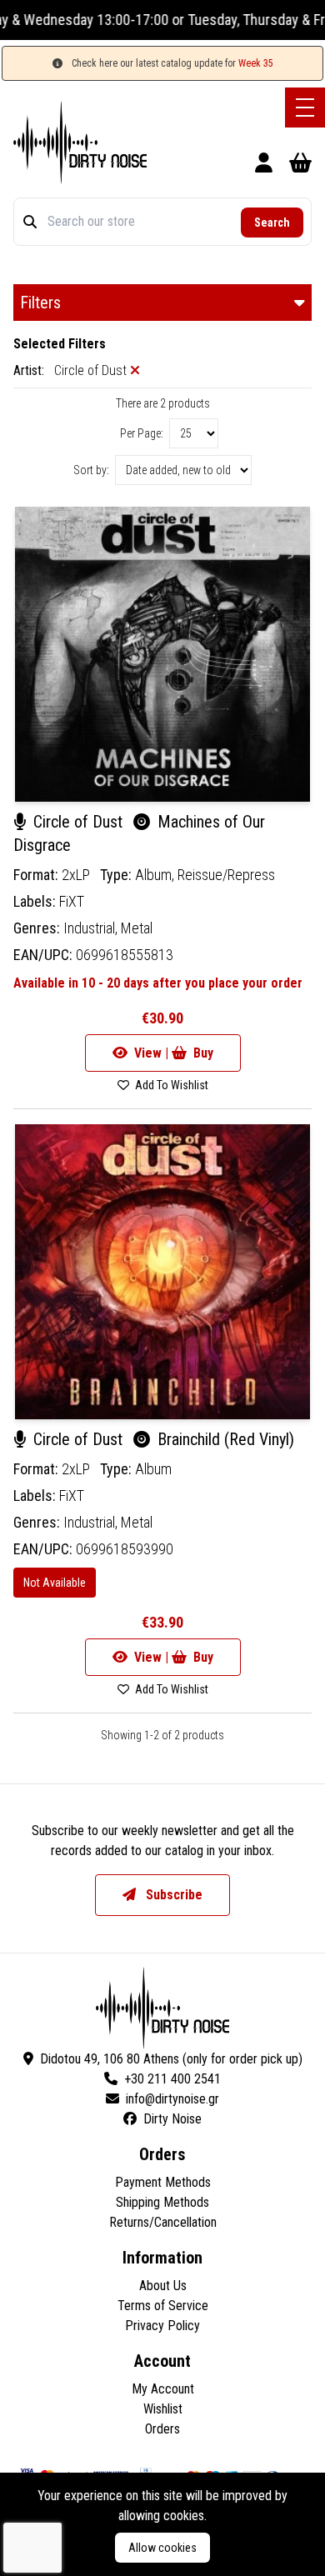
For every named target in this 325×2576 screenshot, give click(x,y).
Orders (162, 2429)
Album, (156, 875)
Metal (137, 928)
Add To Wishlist (170, 1085)
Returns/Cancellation (163, 2222)
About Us (163, 2286)
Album (153, 1469)
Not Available (55, 1583)
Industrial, (92, 928)
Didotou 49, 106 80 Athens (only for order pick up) (171, 2059)
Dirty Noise (172, 2119)
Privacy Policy (162, 2326)
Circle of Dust (78, 822)
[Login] (264, 165)
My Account (163, 2389)
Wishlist (163, 2409)
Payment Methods (163, 2182)
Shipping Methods (162, 2202)
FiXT (72, 901)
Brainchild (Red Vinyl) (224, 1439)
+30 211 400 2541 (172, 2079)
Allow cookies (162, 2548)
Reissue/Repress (226, 875)
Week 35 (256, 63)
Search (272, 223)
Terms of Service (163, 2306)
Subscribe (172, 1895)
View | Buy (172, 1053)
